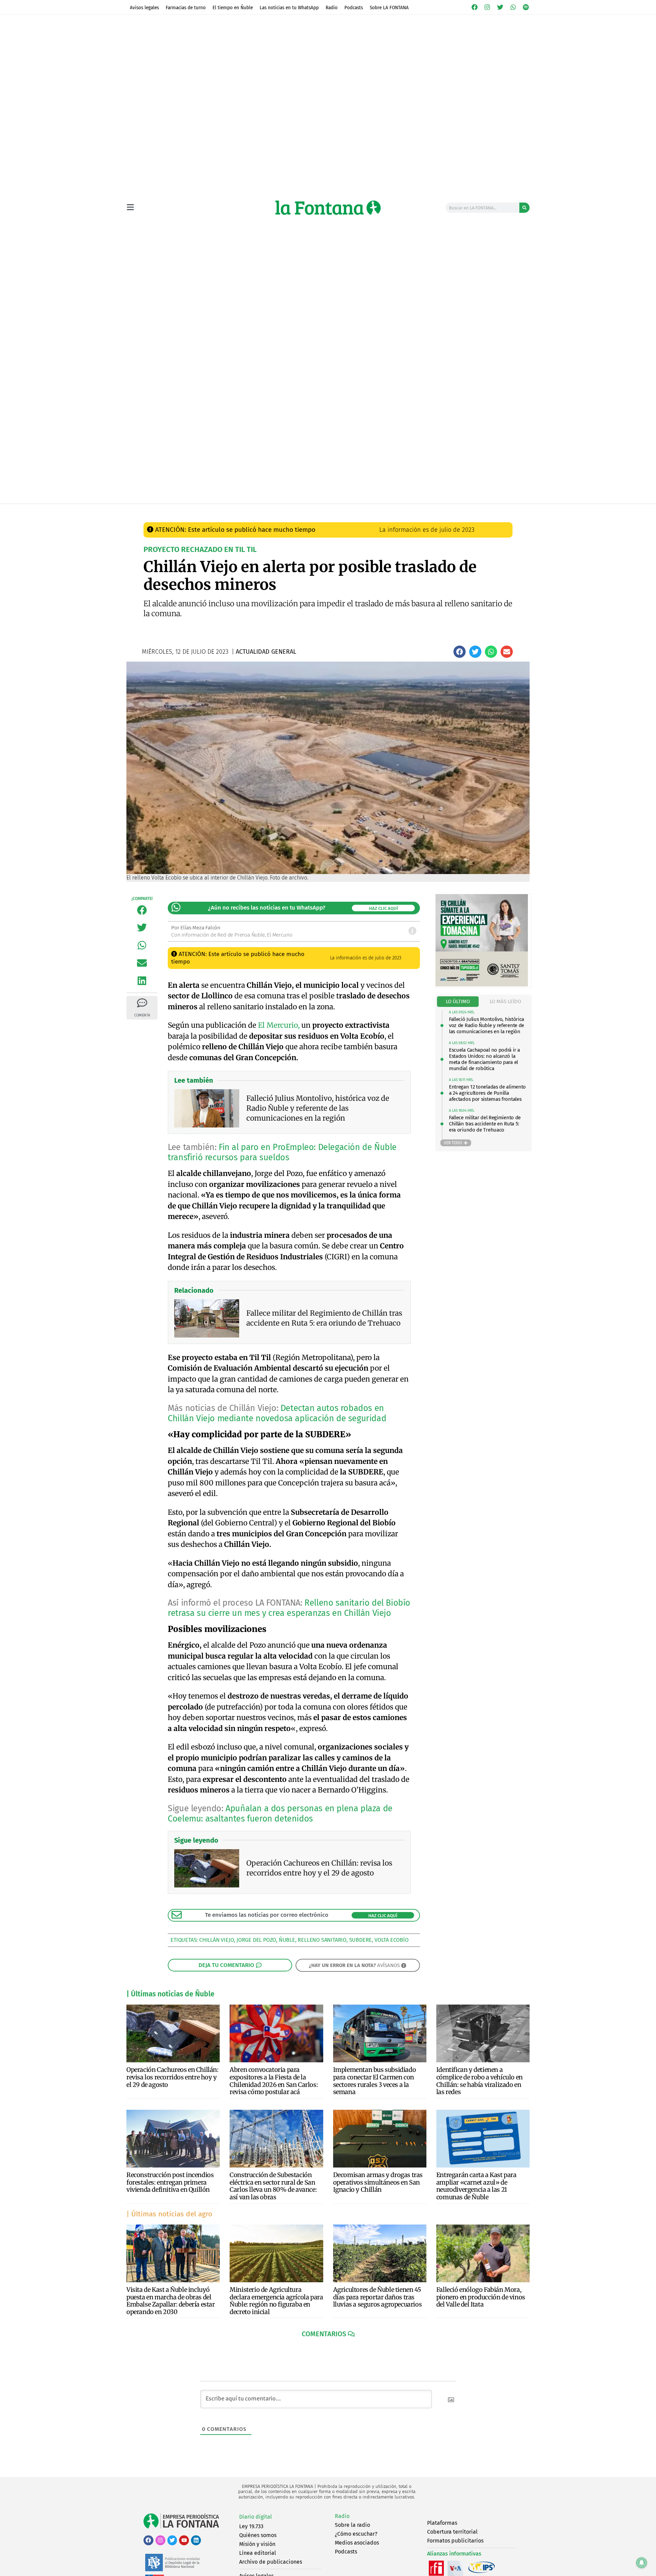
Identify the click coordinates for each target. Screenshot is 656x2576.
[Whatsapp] (513, 7)
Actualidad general (290, 511)
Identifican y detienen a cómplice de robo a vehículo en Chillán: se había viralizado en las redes (480, 2081)
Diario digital (256, 2517)
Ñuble (287, 1940)
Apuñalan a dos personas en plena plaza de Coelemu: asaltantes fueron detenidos (280, 1814)
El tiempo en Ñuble (233, 8)
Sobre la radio (352, 2525)
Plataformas (442, 2523)
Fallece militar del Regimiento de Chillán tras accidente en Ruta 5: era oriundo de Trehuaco (485, 1124)
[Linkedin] (196, 2540)
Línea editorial (258, 2553)
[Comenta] (142, 1003)
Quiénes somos (258, 2535)
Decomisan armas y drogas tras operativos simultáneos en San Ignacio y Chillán (378, 2182)
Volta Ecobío (392, 1940)
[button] (460, 652)
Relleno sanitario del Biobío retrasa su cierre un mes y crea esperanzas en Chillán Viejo (289, 1608)
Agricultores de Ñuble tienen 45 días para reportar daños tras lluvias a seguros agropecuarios (378, 2297)
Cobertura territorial (452, 2532)
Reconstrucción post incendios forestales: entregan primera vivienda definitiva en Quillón (170, 2182)
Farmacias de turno (186, 8)
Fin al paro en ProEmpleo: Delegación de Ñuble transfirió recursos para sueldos (282, 1152)
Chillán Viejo (216, 1940)
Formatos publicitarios (455, 2541)
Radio (332, 8)
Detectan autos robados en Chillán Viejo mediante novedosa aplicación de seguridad (277, 1413)
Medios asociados (357, 2543)
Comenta (142, 1015)
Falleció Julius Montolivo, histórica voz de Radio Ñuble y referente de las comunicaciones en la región (487, 1025)
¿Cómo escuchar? (356, 2534)
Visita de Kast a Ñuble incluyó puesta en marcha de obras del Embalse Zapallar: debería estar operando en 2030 (171, 2301)
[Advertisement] (328, 452)
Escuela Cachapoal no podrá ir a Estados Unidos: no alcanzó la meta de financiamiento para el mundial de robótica (484, 1059)
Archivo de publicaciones (271, 2562)
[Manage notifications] (642, 2563)
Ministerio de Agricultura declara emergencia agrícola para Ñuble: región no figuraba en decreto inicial (276, 2301)
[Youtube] (184, 2540)
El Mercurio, (279, 1025)
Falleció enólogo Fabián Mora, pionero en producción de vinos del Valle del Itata (481, 2297)
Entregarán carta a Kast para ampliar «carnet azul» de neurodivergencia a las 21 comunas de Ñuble (476, 2186)
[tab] (458, 1002)
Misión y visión (257, 2544)
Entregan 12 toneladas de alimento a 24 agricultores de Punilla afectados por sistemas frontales (487, 1093)
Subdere (361, 1940)
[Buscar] (524, 208)
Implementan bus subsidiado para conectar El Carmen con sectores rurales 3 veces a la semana (375, 2081)
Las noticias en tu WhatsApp (289, 8)
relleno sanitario (322, 1940)
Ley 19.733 (251, 2526)
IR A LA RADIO (506, 511)
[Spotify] (526, 7)
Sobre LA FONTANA (389, 8)
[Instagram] (488, 7)
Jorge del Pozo (256, 1940)
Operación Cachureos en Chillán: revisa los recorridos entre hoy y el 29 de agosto (173, 2077)
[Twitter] (500, 7)
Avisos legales (144, 8)
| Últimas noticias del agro (169, 2214)
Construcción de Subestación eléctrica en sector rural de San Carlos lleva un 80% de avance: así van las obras (273, 2186)
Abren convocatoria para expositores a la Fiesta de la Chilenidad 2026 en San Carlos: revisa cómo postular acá (274, 2081)
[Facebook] (475, 7)
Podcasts (354, 8)
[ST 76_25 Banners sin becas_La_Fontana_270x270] (482, 985)
